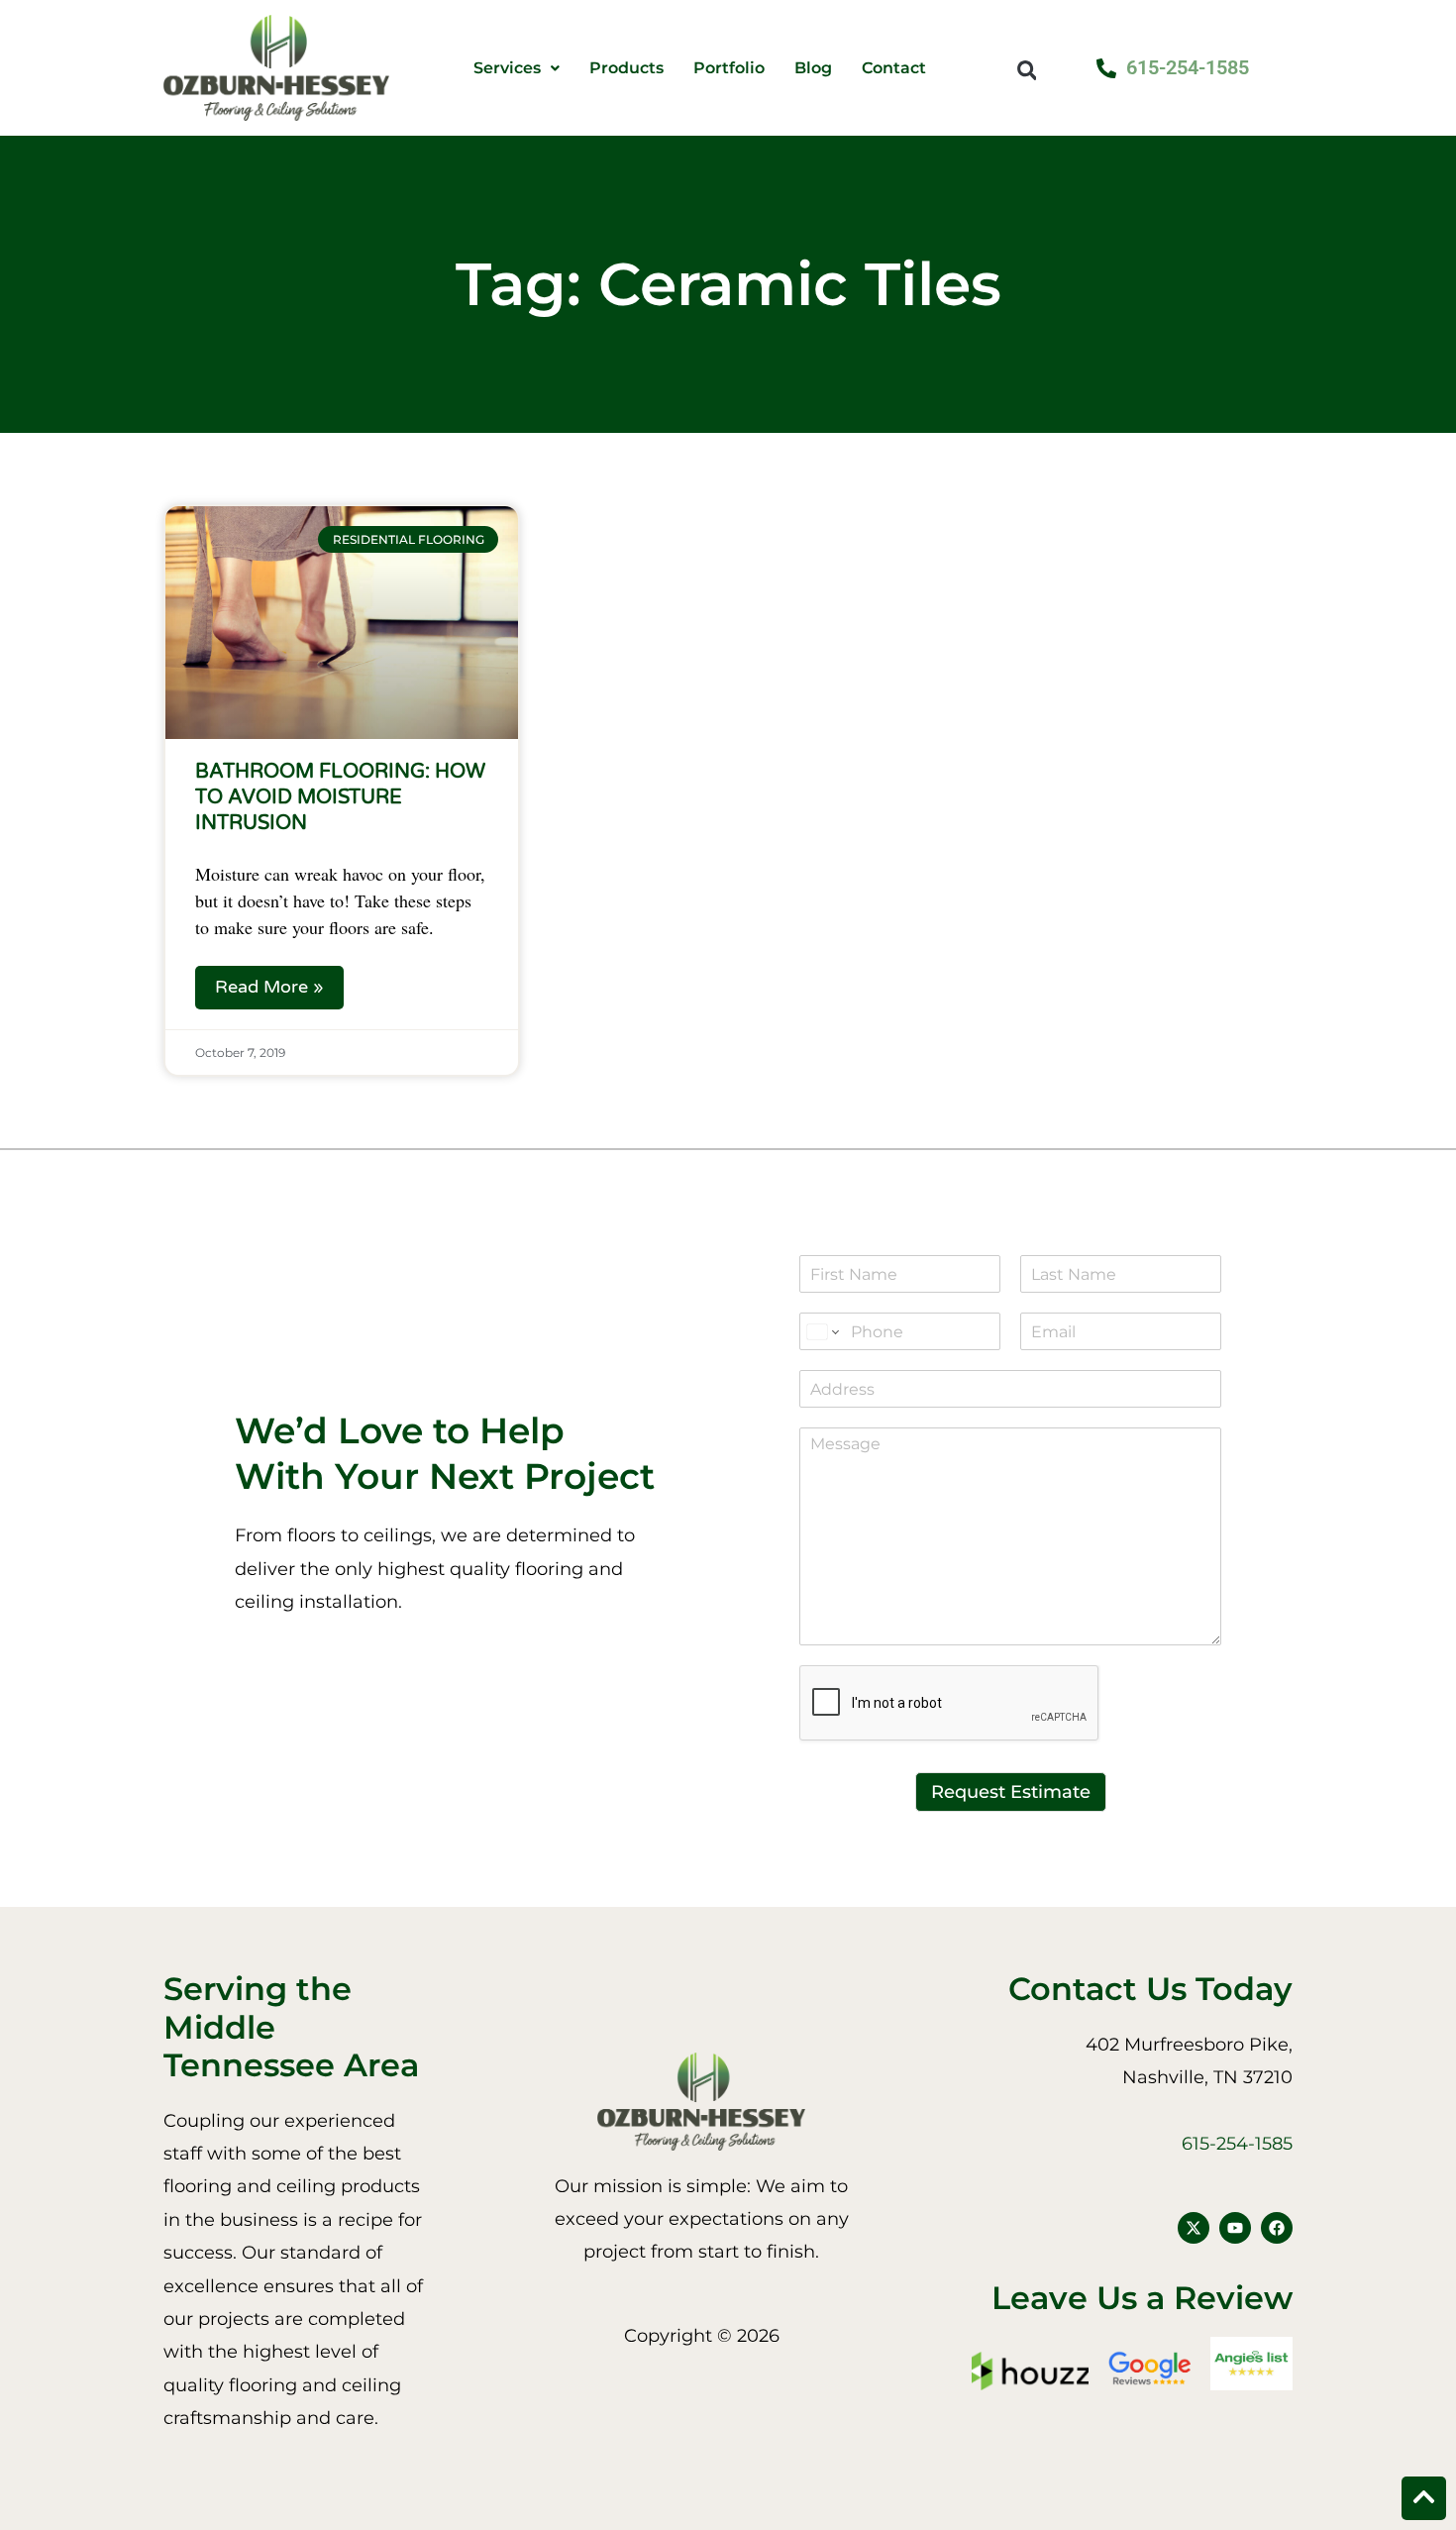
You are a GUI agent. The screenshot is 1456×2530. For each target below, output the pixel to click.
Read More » (269, 987)
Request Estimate (1011, 1792)
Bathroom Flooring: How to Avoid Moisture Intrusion (340, 797)
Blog (813, 68)
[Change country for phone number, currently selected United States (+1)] (822, 1331)
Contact (894, 68)
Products (626, 68)
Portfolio (729, 68)
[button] (1027, 70)
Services (507, 68)
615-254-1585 (1237, 2144)
